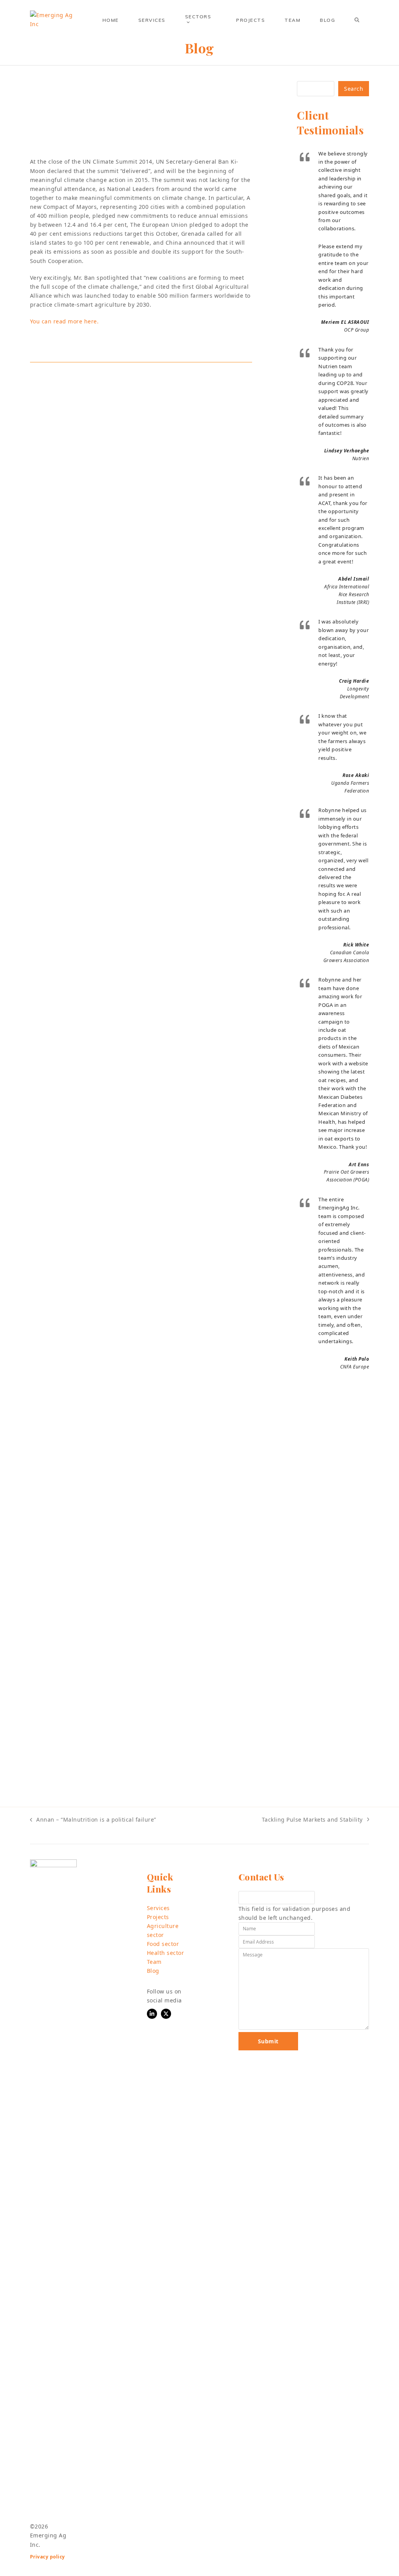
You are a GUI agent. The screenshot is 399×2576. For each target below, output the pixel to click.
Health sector (166, 1953)
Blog (153, 1971)
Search (354, 89)
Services (158, 1908)
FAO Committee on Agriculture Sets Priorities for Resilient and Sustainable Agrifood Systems (196, 621)
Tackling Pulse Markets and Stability (312, 1820)
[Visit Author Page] (61, 400)
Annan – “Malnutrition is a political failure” (93, 1820)
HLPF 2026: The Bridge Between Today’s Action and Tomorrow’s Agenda (194, 1206)
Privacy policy (48, 2557)
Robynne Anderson (149, 145)
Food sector (163, 1944)
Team (154, 1962)
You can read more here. (64, 321)
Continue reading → (179, 697)
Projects (158, 1917)
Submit (268, 2041)
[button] (357, 20)
